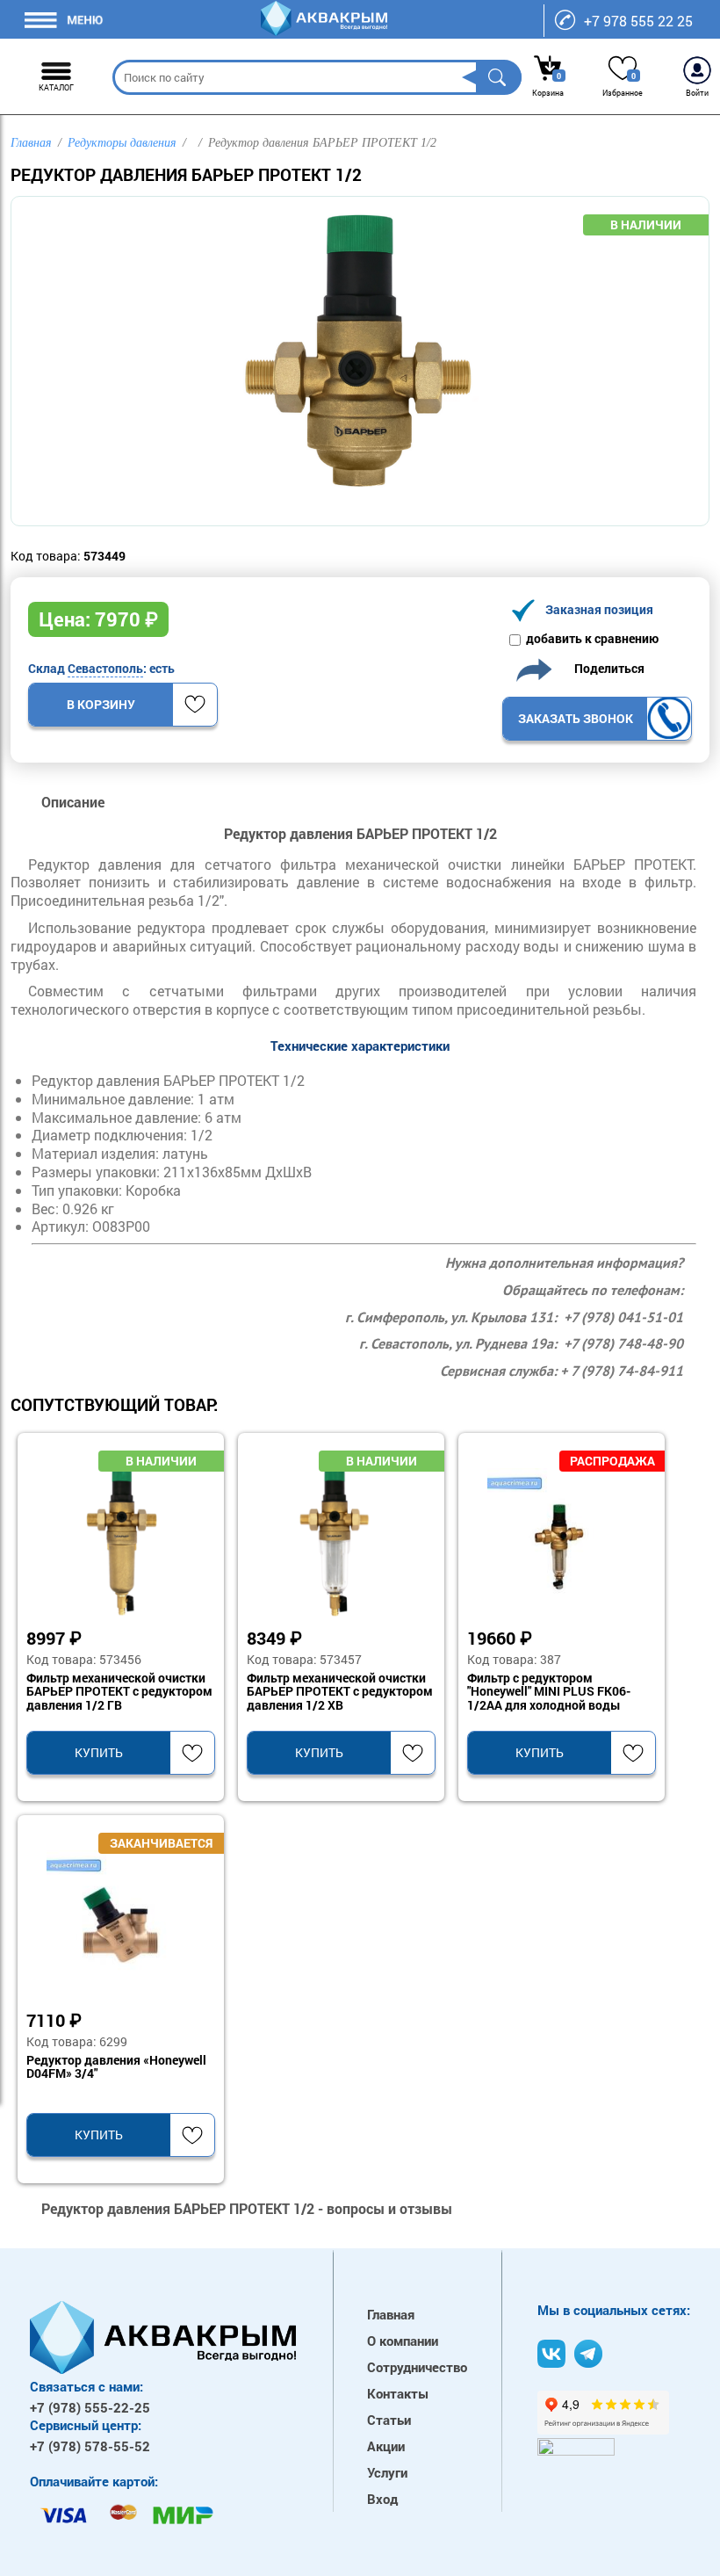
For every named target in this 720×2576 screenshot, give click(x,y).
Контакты (398, 2393)
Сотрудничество (417, 2367)
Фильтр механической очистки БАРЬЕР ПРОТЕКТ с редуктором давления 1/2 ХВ (340, 1692)
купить (99, 1752)
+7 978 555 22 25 (638, 21)
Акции (386, 2446)
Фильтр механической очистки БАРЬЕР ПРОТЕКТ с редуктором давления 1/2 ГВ (119, 1692)
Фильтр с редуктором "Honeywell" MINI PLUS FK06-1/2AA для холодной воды (549, 1692)
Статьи (389, 2420)
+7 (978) (90, 2407)
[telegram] (588, 2354)
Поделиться (605, 667)
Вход (382, 2499)
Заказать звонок (576, 718)
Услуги (387, 2472)
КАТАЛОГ (56, 87)
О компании (403, 2341)
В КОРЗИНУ (101, 704)
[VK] (551, 2354)
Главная (391, 2314)
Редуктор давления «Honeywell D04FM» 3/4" (116, 2067)
